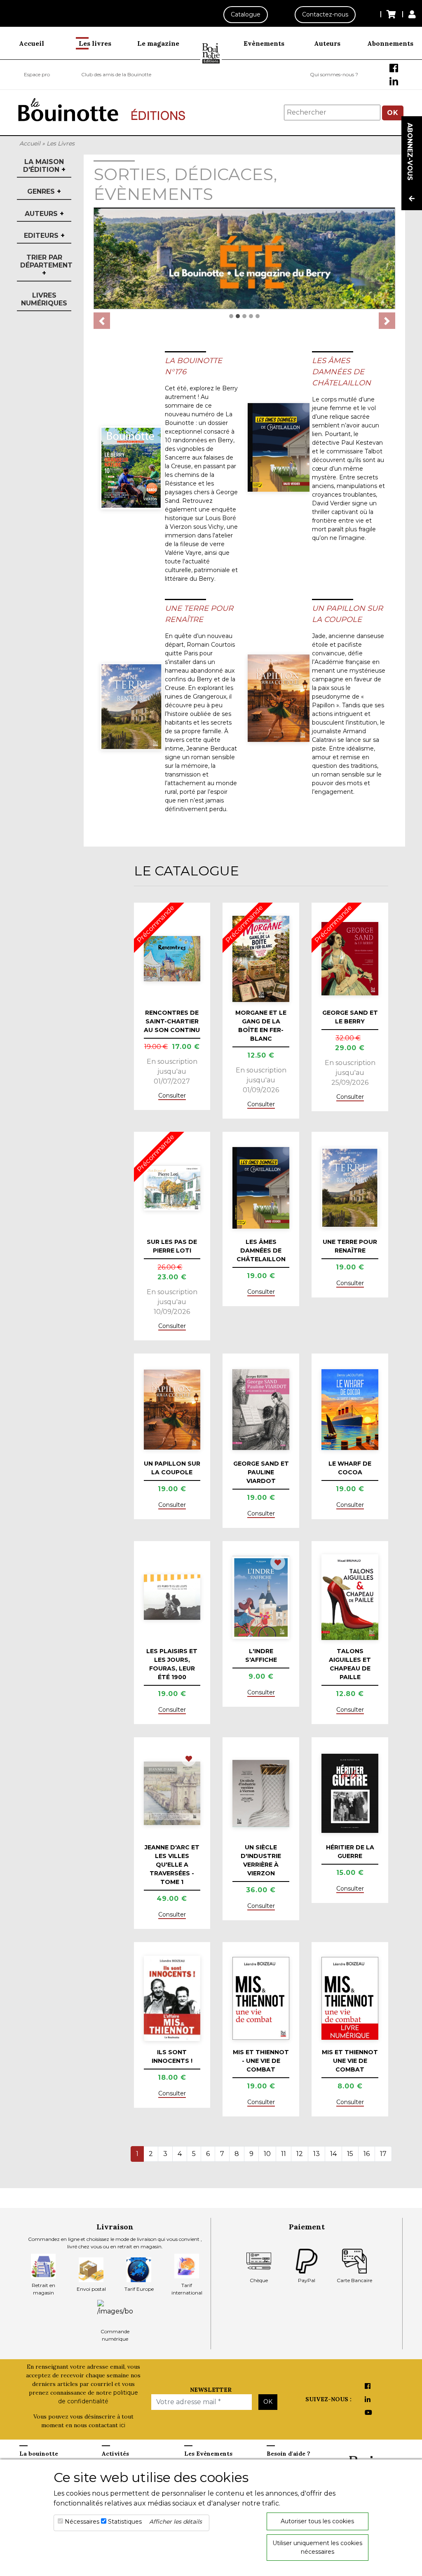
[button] (102, 321)
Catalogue (246, 14)
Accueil (32, 43)
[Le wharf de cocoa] (350, 1410)
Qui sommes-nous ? (334, 74)
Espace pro (37, 74)
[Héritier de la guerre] (350, 1793)
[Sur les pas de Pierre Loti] (172, 1188)
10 (267, 2154)
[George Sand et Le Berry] (350, 959)
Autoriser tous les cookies (317, 2521)
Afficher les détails (176, 2522)
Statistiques (125, 2522)
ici (122, 2425)
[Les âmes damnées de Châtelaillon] (275, 447)
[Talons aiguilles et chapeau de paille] (350, 1597)
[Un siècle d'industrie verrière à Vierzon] (261, 1794)
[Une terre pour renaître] (128, 707)
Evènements (264, 43)
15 (350, 2154)
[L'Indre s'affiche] (261, 1597)
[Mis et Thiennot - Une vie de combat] (261, 1998)
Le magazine (158, 43)
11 (284, 2154)
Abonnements (390, 43)
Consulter (172, 1096)
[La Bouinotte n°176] (128, 468)
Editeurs (44, 236)
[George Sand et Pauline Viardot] (261, 1410)
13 (316, 2154)
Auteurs (327, 43)
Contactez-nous (325, 14)
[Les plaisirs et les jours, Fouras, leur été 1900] (172, 1597)
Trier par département (44, 265)
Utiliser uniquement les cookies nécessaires (317, 2547)
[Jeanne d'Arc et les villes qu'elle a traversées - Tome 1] (172, 1793)
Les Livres (61, 143)
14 (333, 2154)
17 (383, 2154)
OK (393, 113)
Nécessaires (82, 2522)
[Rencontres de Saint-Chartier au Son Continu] (172, 959)
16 (367, 2154)
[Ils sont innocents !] (172, 1998)
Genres (44, 191)
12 (300, 2154)
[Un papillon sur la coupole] (275, 698)
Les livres (95, 43)
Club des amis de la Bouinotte (116, 74)
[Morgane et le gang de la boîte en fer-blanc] (261, 959)
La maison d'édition (44, 166)
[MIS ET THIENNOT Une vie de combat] (350, 1998)
